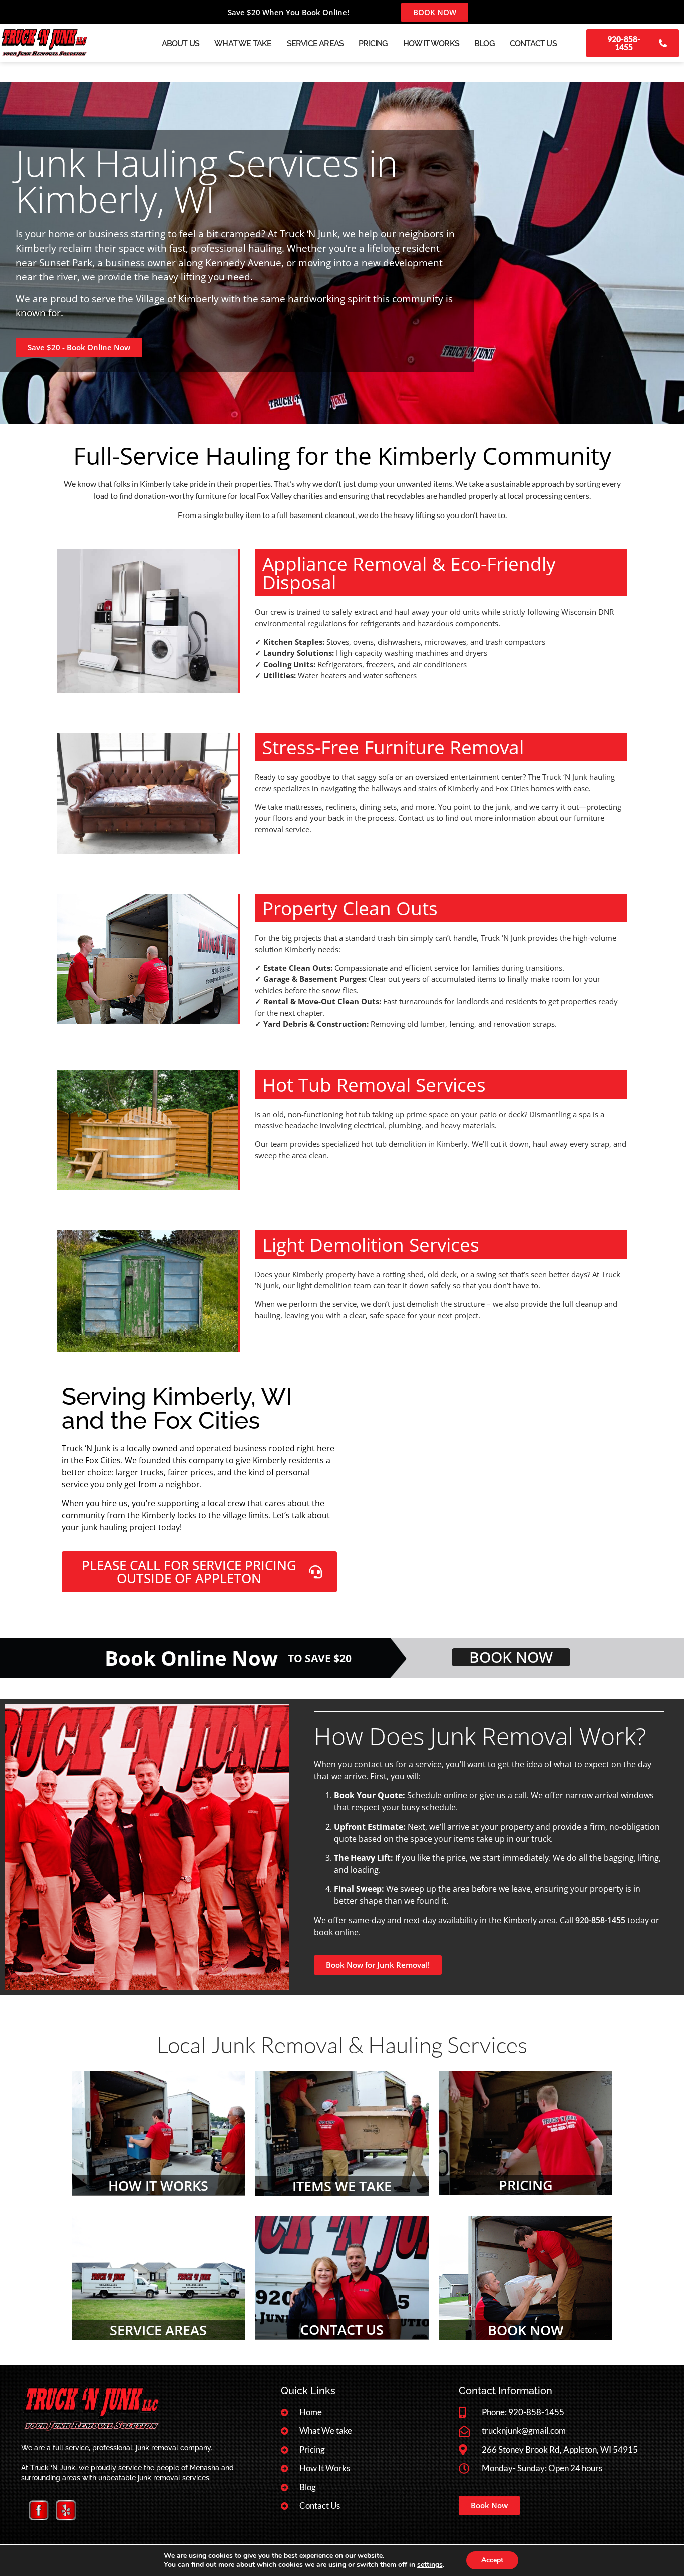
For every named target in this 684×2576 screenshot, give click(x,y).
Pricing (373, 43)
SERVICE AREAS (158, 2330)
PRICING (526, 2185)
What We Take (243, 43)
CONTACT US (342, 2330)
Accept (492, 2560)
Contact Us (533, 43)
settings (430, 2565)
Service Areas (315, 43)
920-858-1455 (600, 1920)
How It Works (431, 43)
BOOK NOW (526, 2330)
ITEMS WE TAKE (342, 2186)
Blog (484, 43)
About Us (181, 43)
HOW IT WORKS (158, 2185)
